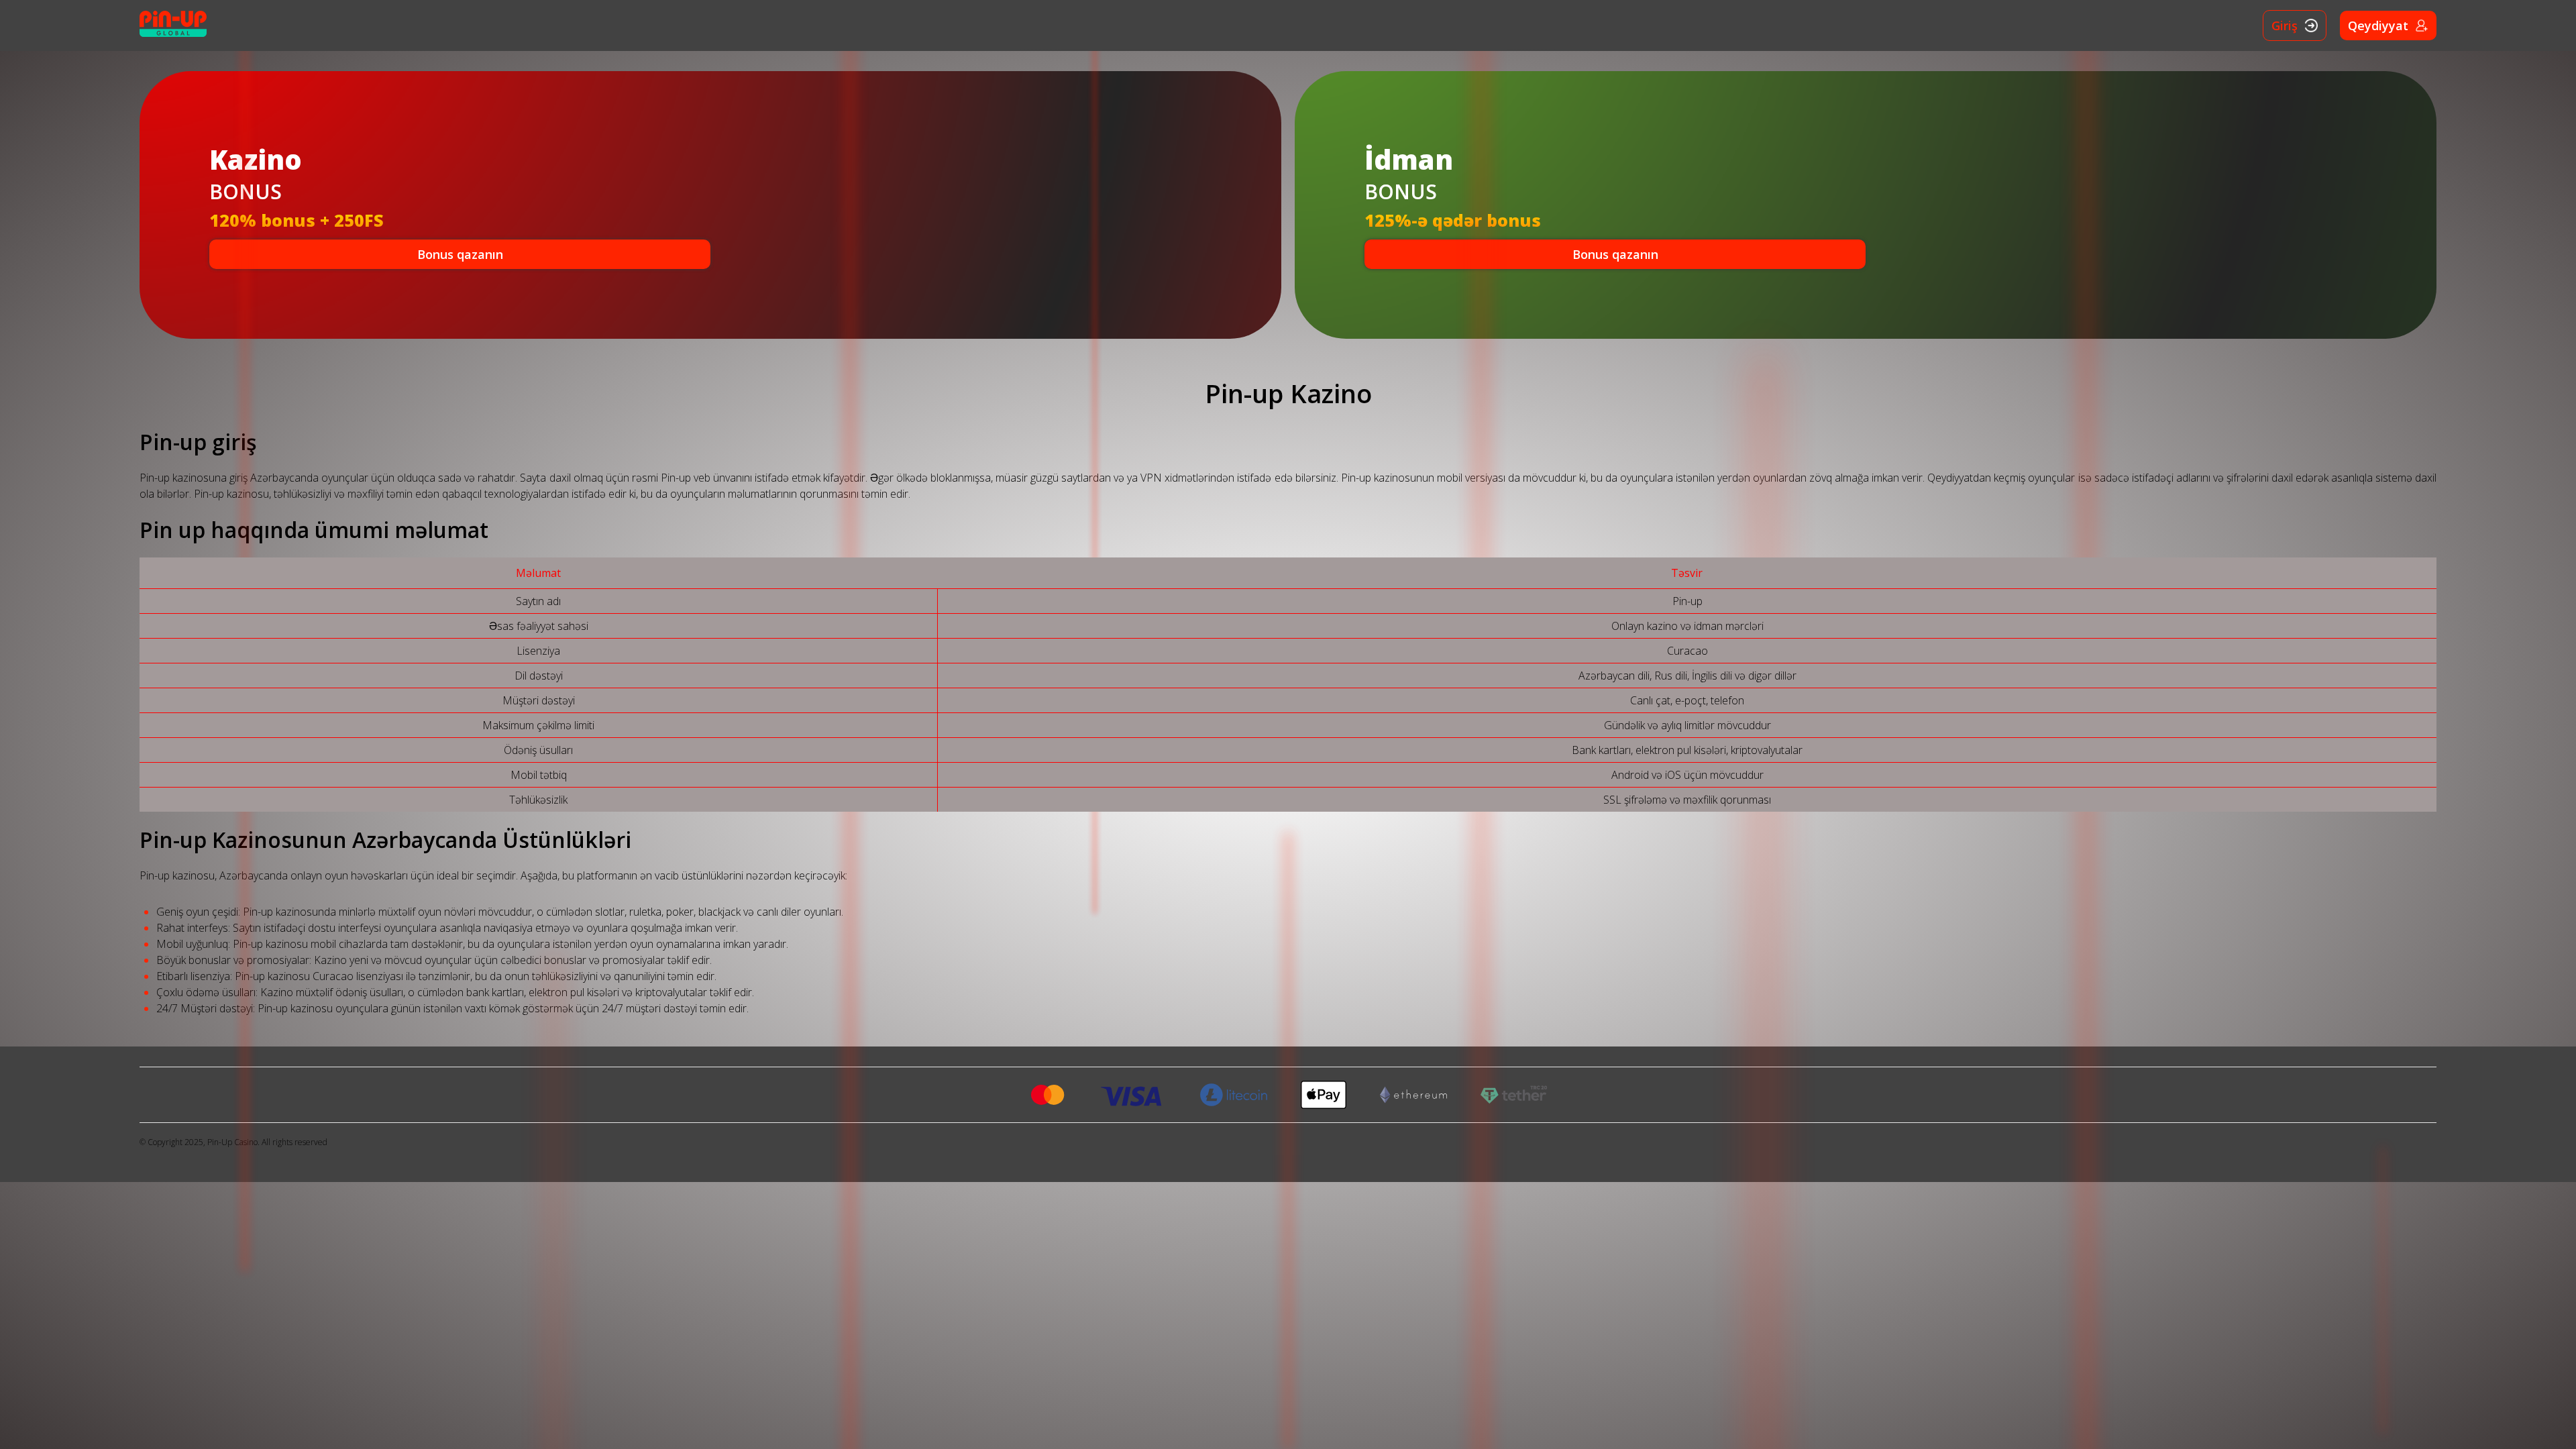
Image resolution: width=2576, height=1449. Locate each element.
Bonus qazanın (460, 254)
